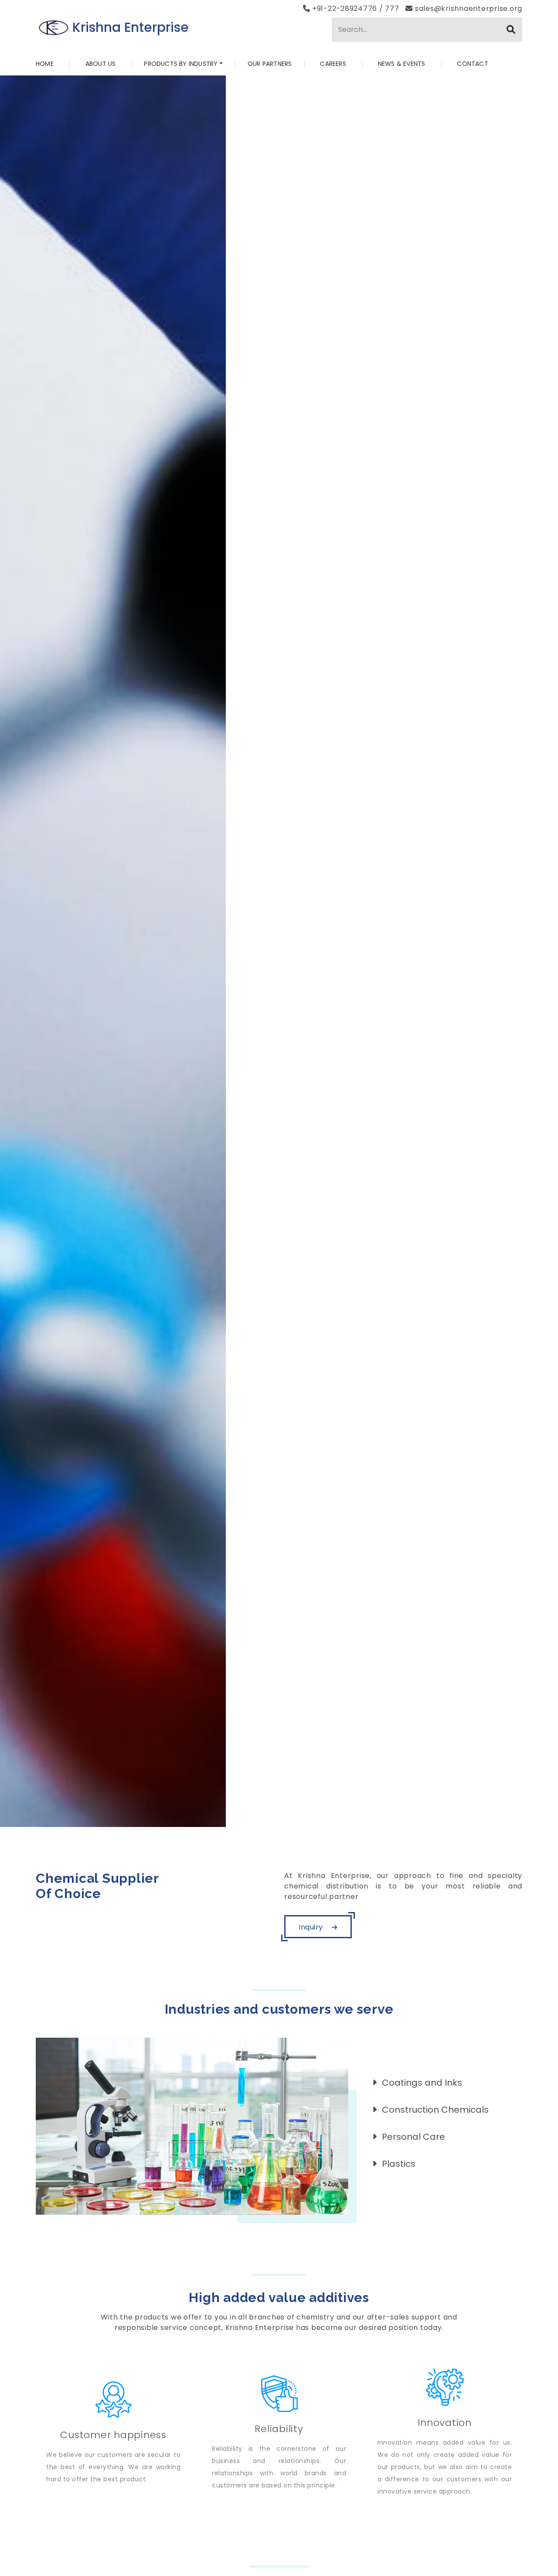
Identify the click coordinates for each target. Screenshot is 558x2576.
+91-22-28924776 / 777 (356, 9)
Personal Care (413, 2137)
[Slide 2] (271, 1815)
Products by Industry (181, 64)
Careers (333, 64)
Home (45, 64)
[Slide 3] (287, 1815)
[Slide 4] (303, 1815)
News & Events (402, 64)
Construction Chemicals (435, 2110)
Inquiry (312, 1927)
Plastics (399, 2164)
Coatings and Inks (422, 2083)
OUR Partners (270, 64)
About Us (101, 64)
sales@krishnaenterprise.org (468, 9)
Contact (472, 64)
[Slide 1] (255, 1815)
